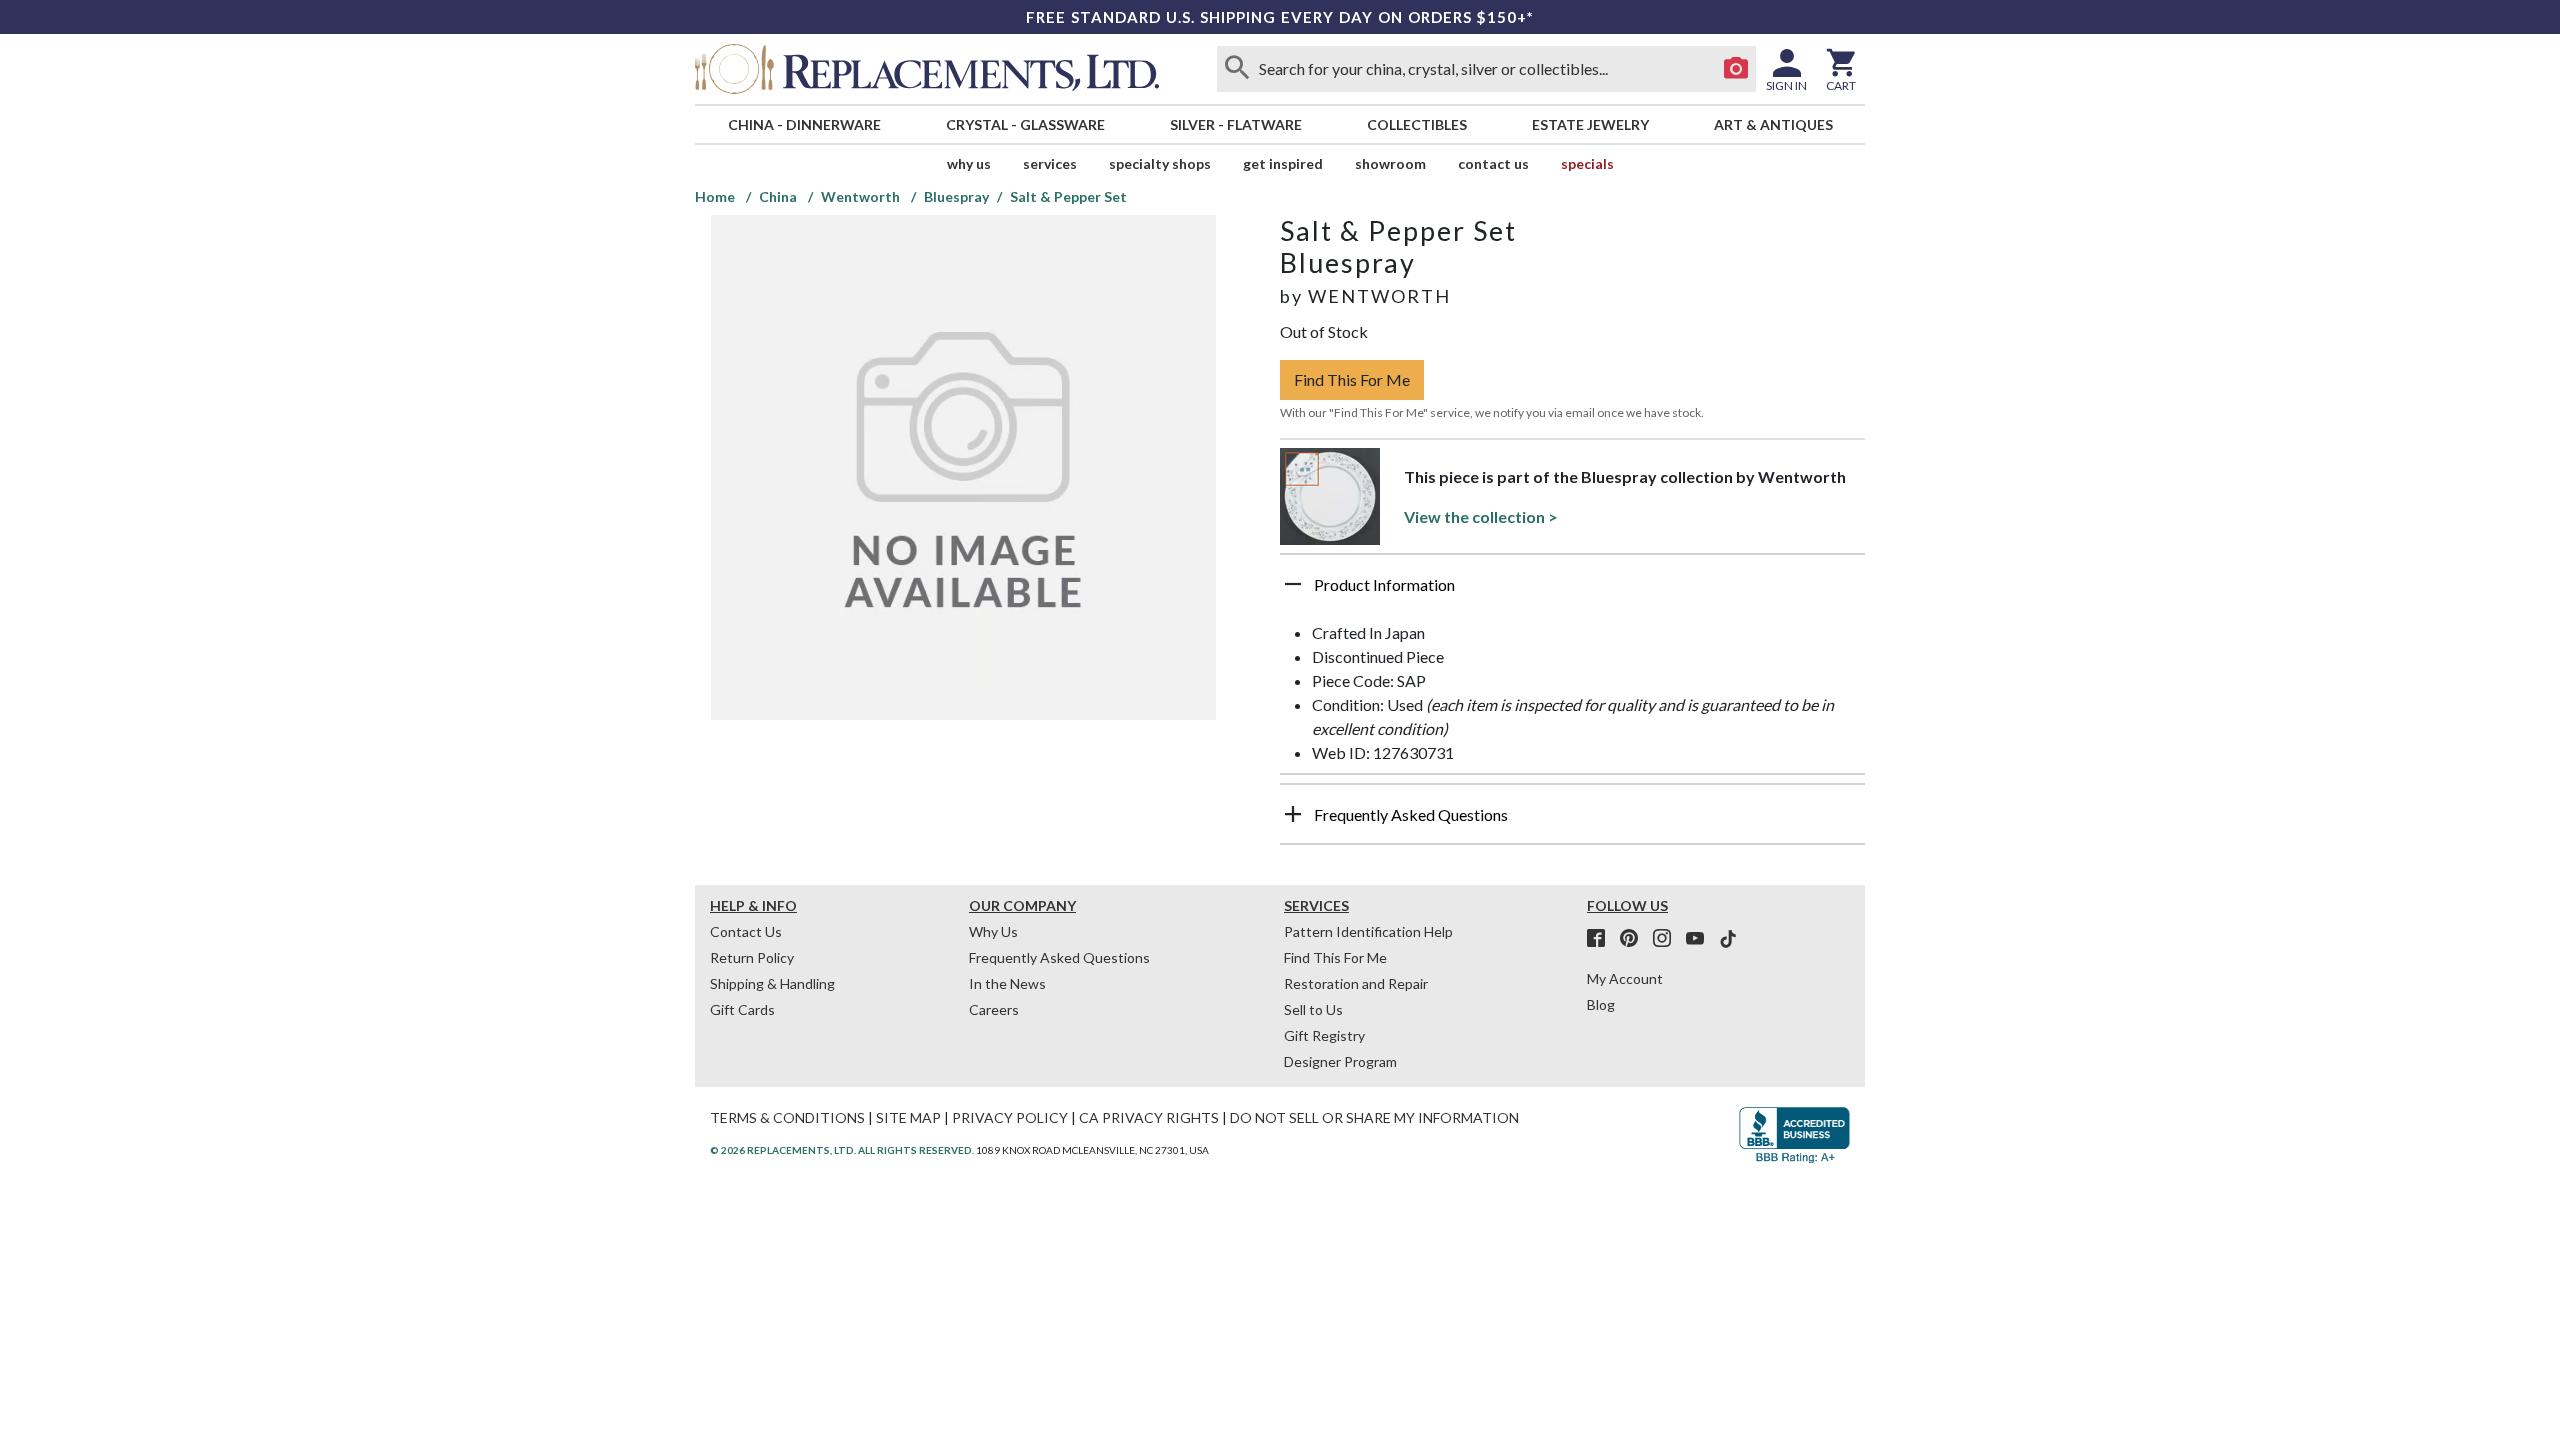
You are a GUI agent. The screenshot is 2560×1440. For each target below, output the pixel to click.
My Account (1625, 978)
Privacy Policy (1010, 1117)
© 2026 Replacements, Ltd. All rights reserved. (842, 1150)
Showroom (1390, 163)
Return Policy (752, 957)
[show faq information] (1293, 814)
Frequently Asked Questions (1059, 957)
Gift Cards (742, 1009)
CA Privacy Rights (1149, 1117)
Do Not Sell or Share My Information (1374, 1117)
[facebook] (1602, 939)
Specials (1587, 163)
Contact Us (1493, 163)
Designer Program (1340, 1061)
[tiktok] (1728, 939)
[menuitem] (804, 124)
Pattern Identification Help (1368, 931)
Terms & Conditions (787, 1117)
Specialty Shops (1160, 163)
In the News (1007, 983)
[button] (1572, 592)
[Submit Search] (1237, 69)
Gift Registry (1324, 1035)
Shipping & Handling (772, 983)
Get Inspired (1283, 163)
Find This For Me (1352, 379)
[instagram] (1668, 939)
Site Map (908, 1117)
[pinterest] (1635, 939)
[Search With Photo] (1736, 69)
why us (969, 163)
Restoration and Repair (1356, 983)
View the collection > (1481, 516)
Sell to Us (1313, 1009)
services (1050, 163)
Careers (994, 1009)
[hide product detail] (1293, 584)
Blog (1601, 1004)
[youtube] (1701, 939)
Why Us (993, 931)
